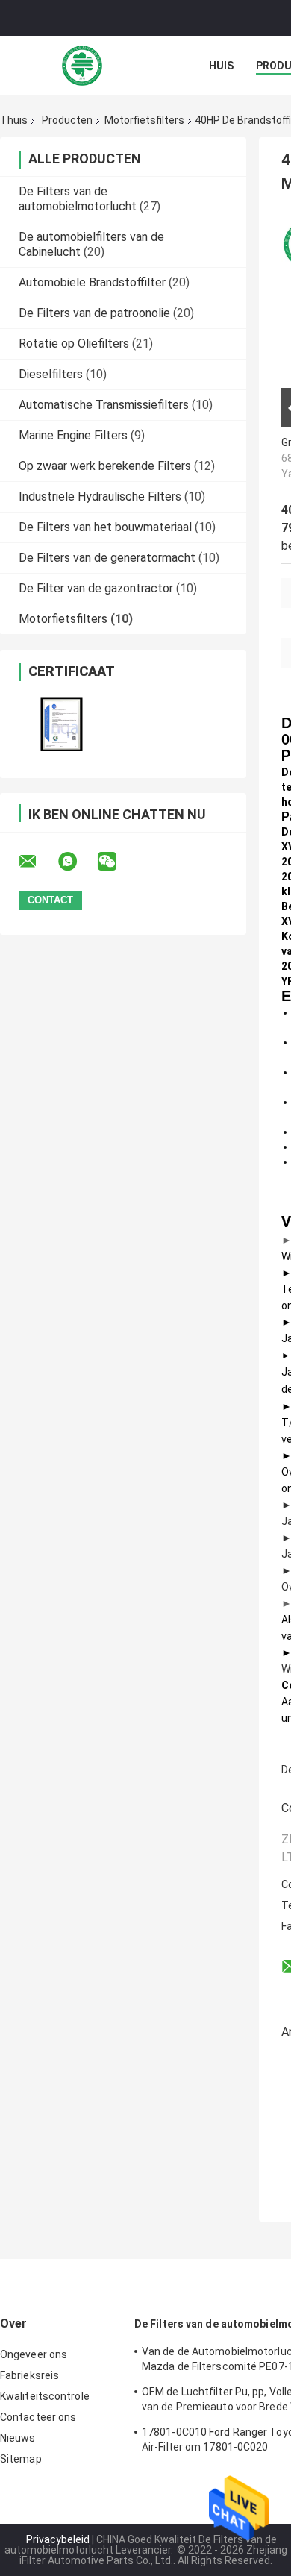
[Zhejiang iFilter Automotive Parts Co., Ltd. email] (37, 862)
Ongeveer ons (34, 2354)
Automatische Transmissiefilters (104, 405)
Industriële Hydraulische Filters (100, 496)
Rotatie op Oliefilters (74, 344)
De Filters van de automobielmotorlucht (78, 199)
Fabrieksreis (29, 2375)
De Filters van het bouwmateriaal (105, 527)
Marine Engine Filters (73, 435)
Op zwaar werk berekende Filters (105, 466)
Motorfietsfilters (144, 120)
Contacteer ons (38, 2417)
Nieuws (18, 2438)
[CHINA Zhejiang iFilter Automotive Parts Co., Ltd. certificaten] (62, 724)
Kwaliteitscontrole (45, 2396)
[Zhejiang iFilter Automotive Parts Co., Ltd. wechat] (116, 862)
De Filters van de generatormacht (107, 558)
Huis (221, 66)
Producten (67, 120)
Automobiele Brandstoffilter (92, 282)
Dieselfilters (51, 374)
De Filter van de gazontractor (96, 588)
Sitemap (21, 2459)
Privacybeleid (58, 2539)
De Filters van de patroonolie (94, 313)
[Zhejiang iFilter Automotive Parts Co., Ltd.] (82, 66)
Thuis (14, 120)
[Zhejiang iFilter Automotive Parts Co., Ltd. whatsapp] (77, 862)
